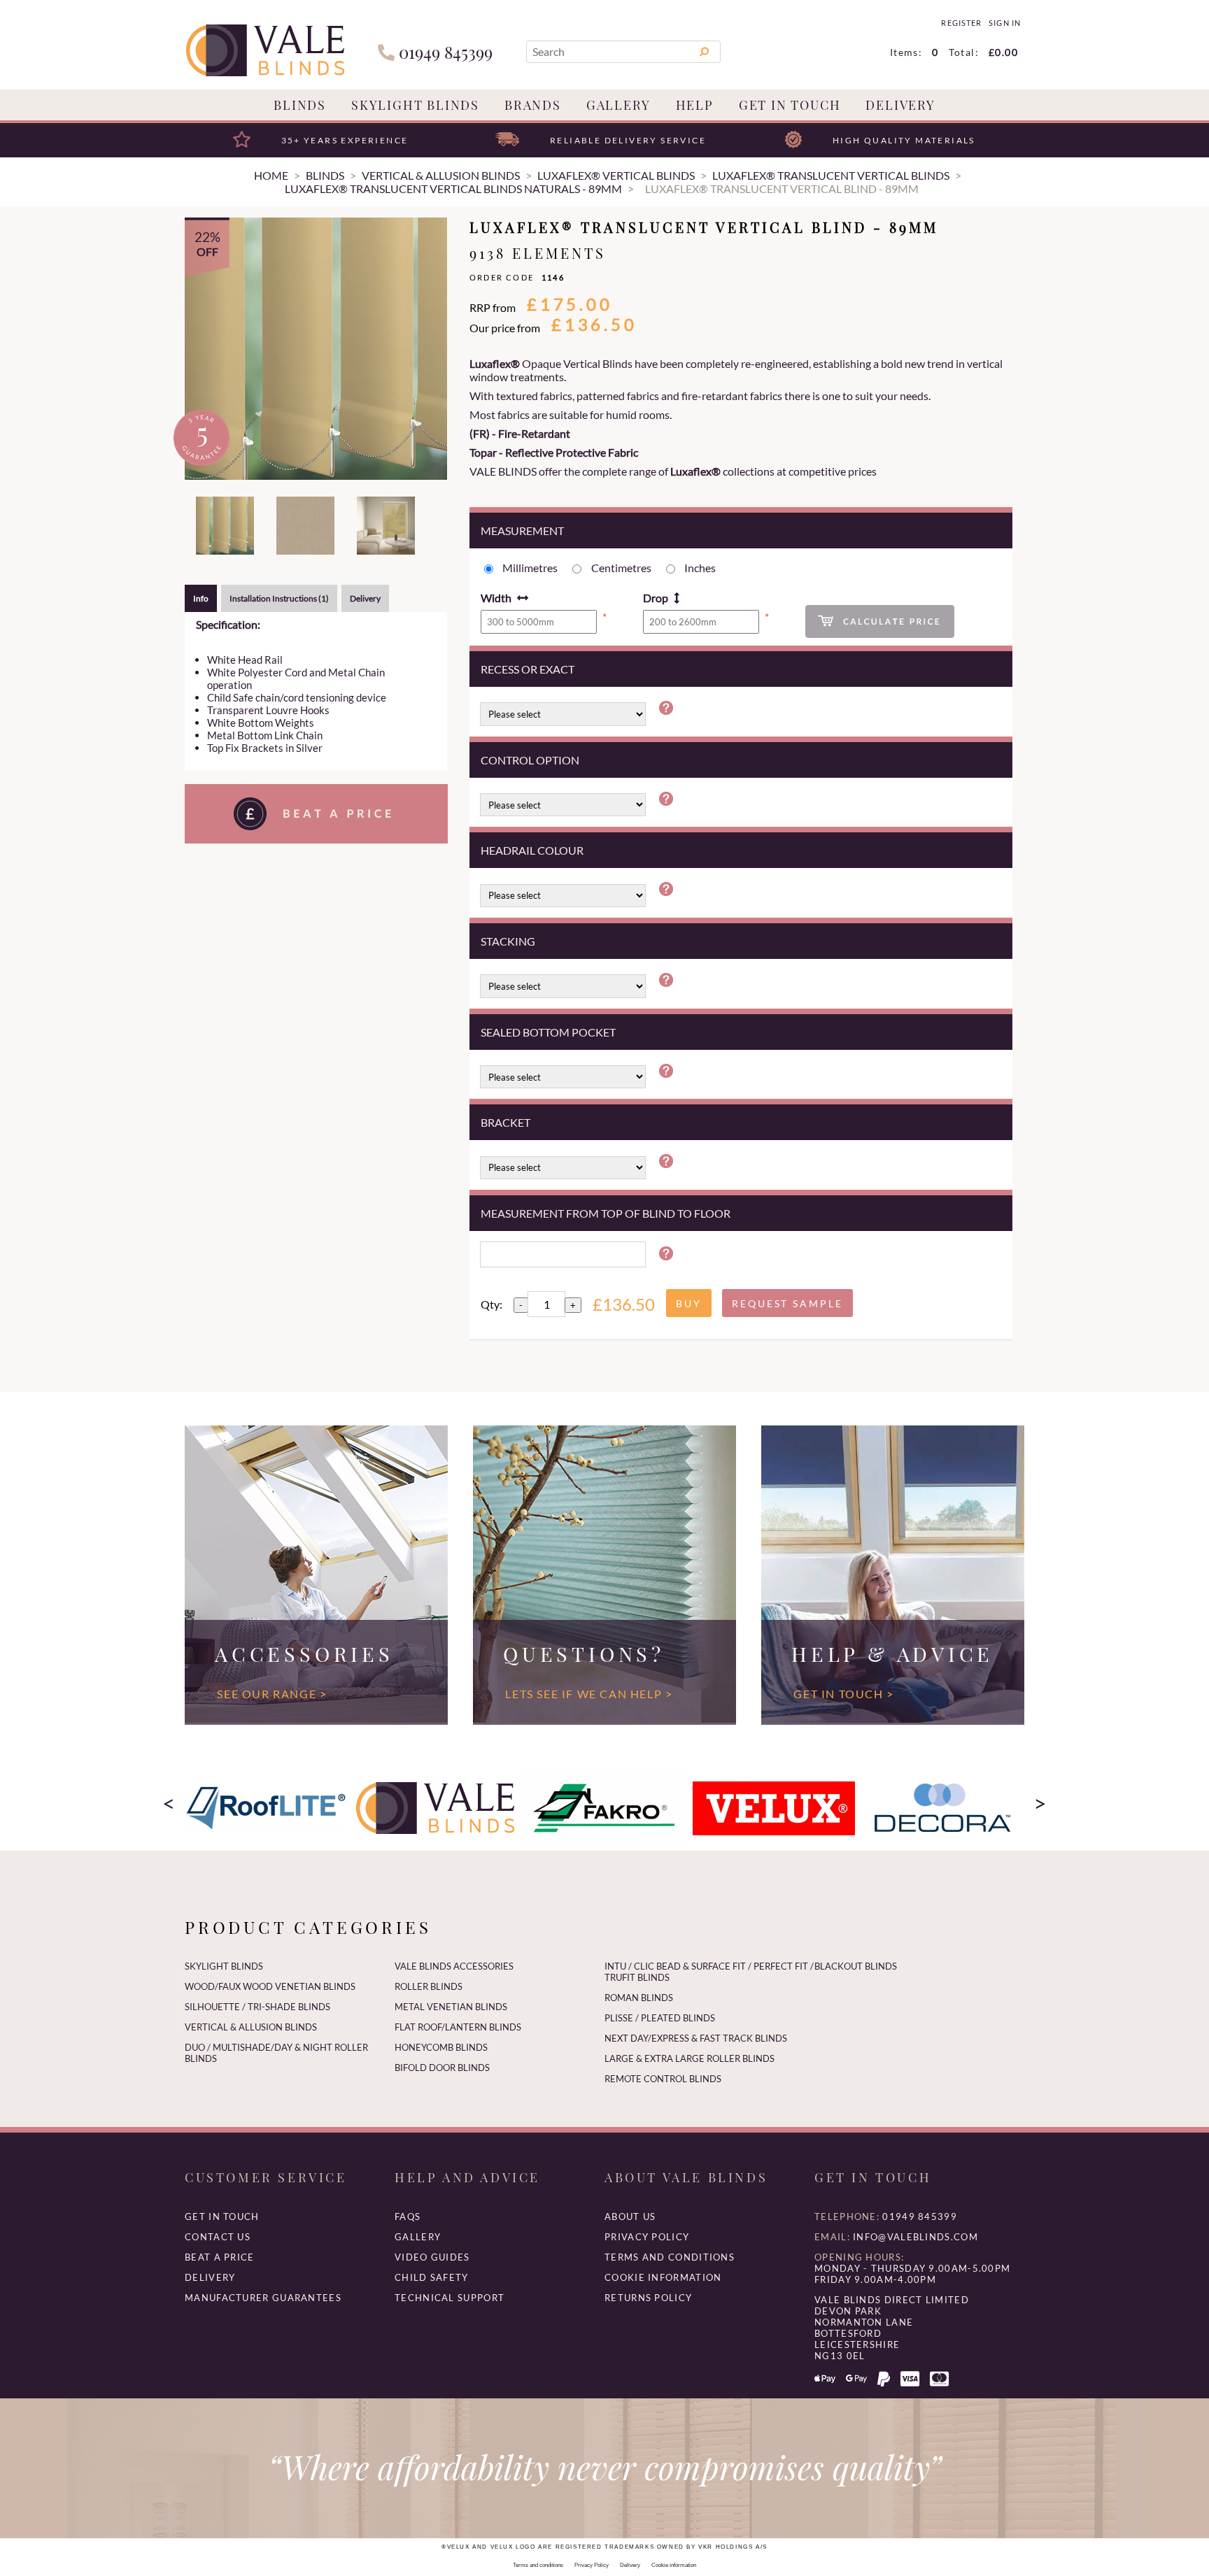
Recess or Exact (528, 669)
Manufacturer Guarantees (263, 2298)
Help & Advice (892, 1653)
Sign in (1004, 23)
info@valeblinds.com (915, 2237)
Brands (533, 105)
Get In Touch (790, 105)
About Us (630, 2216)
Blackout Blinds (856, 1966)
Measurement (522, 531)
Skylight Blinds (415, 105)
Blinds (300, 105)
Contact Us (218, 2237)
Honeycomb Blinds (441, 2047)
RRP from (493, 307)
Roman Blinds (639, 1998)
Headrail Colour (532, 850)
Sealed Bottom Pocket (548, 1032)
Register (961, 23)
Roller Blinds (429, 1986)
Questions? (584, 1653)
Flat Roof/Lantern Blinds (458, 2027)
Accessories (304, 1653)
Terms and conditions (670, 2257)
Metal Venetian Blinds (451, 2007)
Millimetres (530, 568)
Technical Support (450, 2298)
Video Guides (432, 2257)
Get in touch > (843, 1694)
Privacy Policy (647, 2237)
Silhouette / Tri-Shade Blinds (257, 2007)
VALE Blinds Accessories (454, 1966)
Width (496, 598)
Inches (700, 568)
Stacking (508, 941)
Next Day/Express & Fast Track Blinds (696, 2038)
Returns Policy (648, 2298)
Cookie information (663, 2277)
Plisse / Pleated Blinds (660, 2018)
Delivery (900, 105)
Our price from (505, 328)
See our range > (272, 1694)
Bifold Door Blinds (442, 2068)
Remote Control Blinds (663, 2079)
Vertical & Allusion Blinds (251, 2027)
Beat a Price (220, 2257)
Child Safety (432, 2277)
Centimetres (621, 568)
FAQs (408, 2216)
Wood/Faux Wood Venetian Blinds (270, 1986)
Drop (656, 598)
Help (695, 105)
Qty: (492, 1304)
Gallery (618, 105)
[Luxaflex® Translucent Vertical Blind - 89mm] (316, 349)
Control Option (530, 760)
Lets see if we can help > (589, 1694)
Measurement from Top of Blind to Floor (606, 1213)
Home (271, 175)
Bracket (505, 1122)
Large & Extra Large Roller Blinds (690, 2058)
